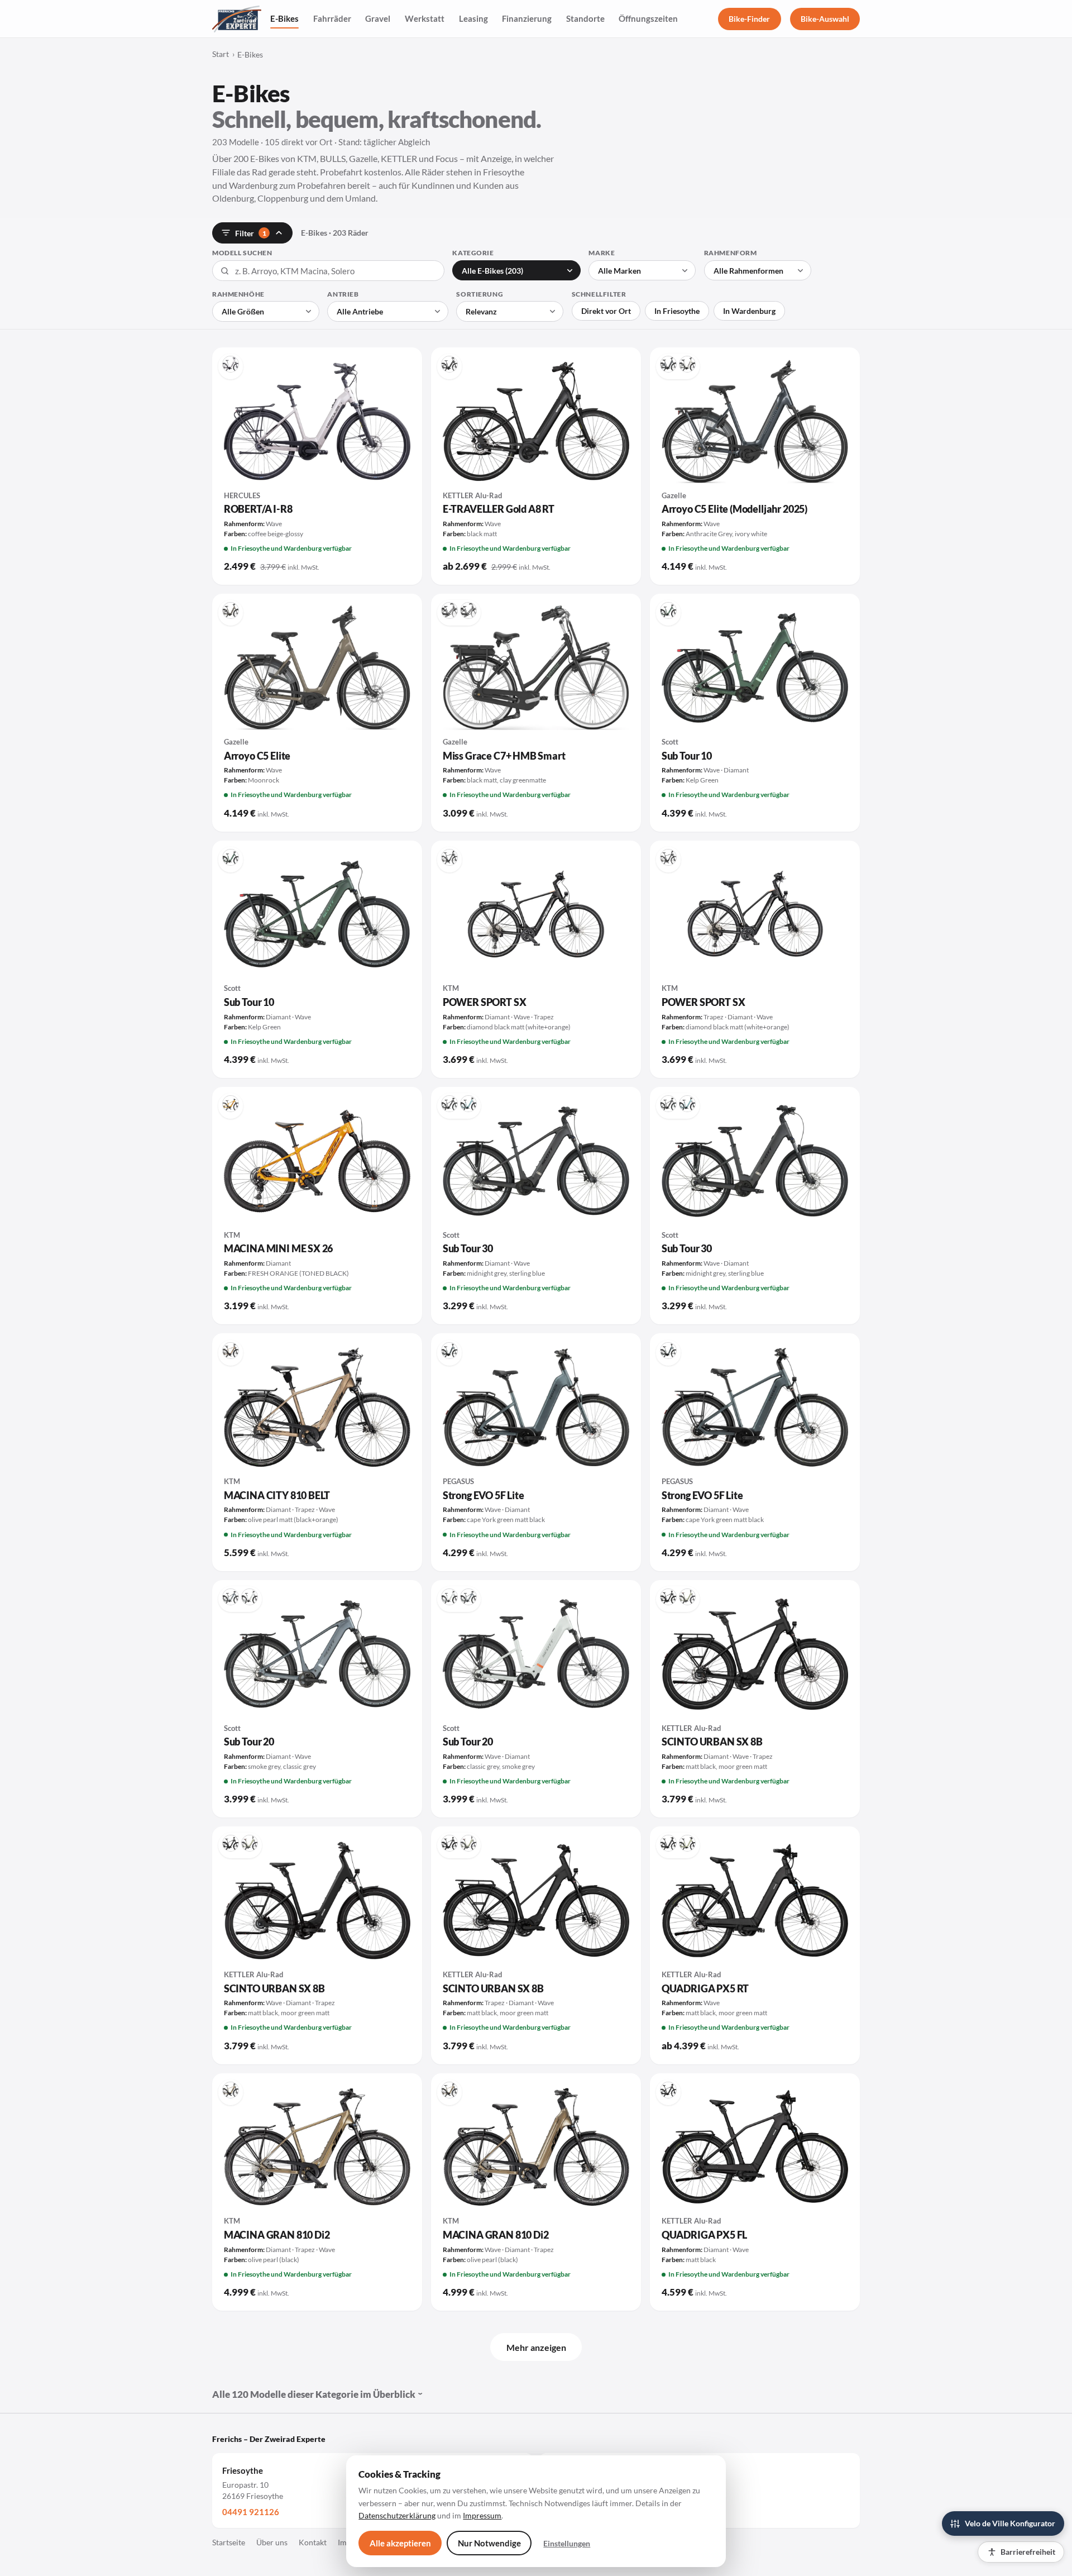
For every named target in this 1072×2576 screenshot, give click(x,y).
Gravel (378, 18)
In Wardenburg (749, 311)
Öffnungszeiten (648, 18)
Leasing (473, 18)
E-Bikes (284, 18)
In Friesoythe (677, 311)
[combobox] (328, 271)
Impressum (482, 2515)
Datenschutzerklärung (397, 2515)
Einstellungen (567, 2543)
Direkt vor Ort (606, 311)
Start (221, 54)
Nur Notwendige (489, 2543)
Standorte (585, 18)
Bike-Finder (749, 19)
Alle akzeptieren (400, 2543)
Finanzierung (527, 18)
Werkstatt (425, 18)
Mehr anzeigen (536, 2347)
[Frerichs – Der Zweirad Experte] (237, 19)
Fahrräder (332, 18)
